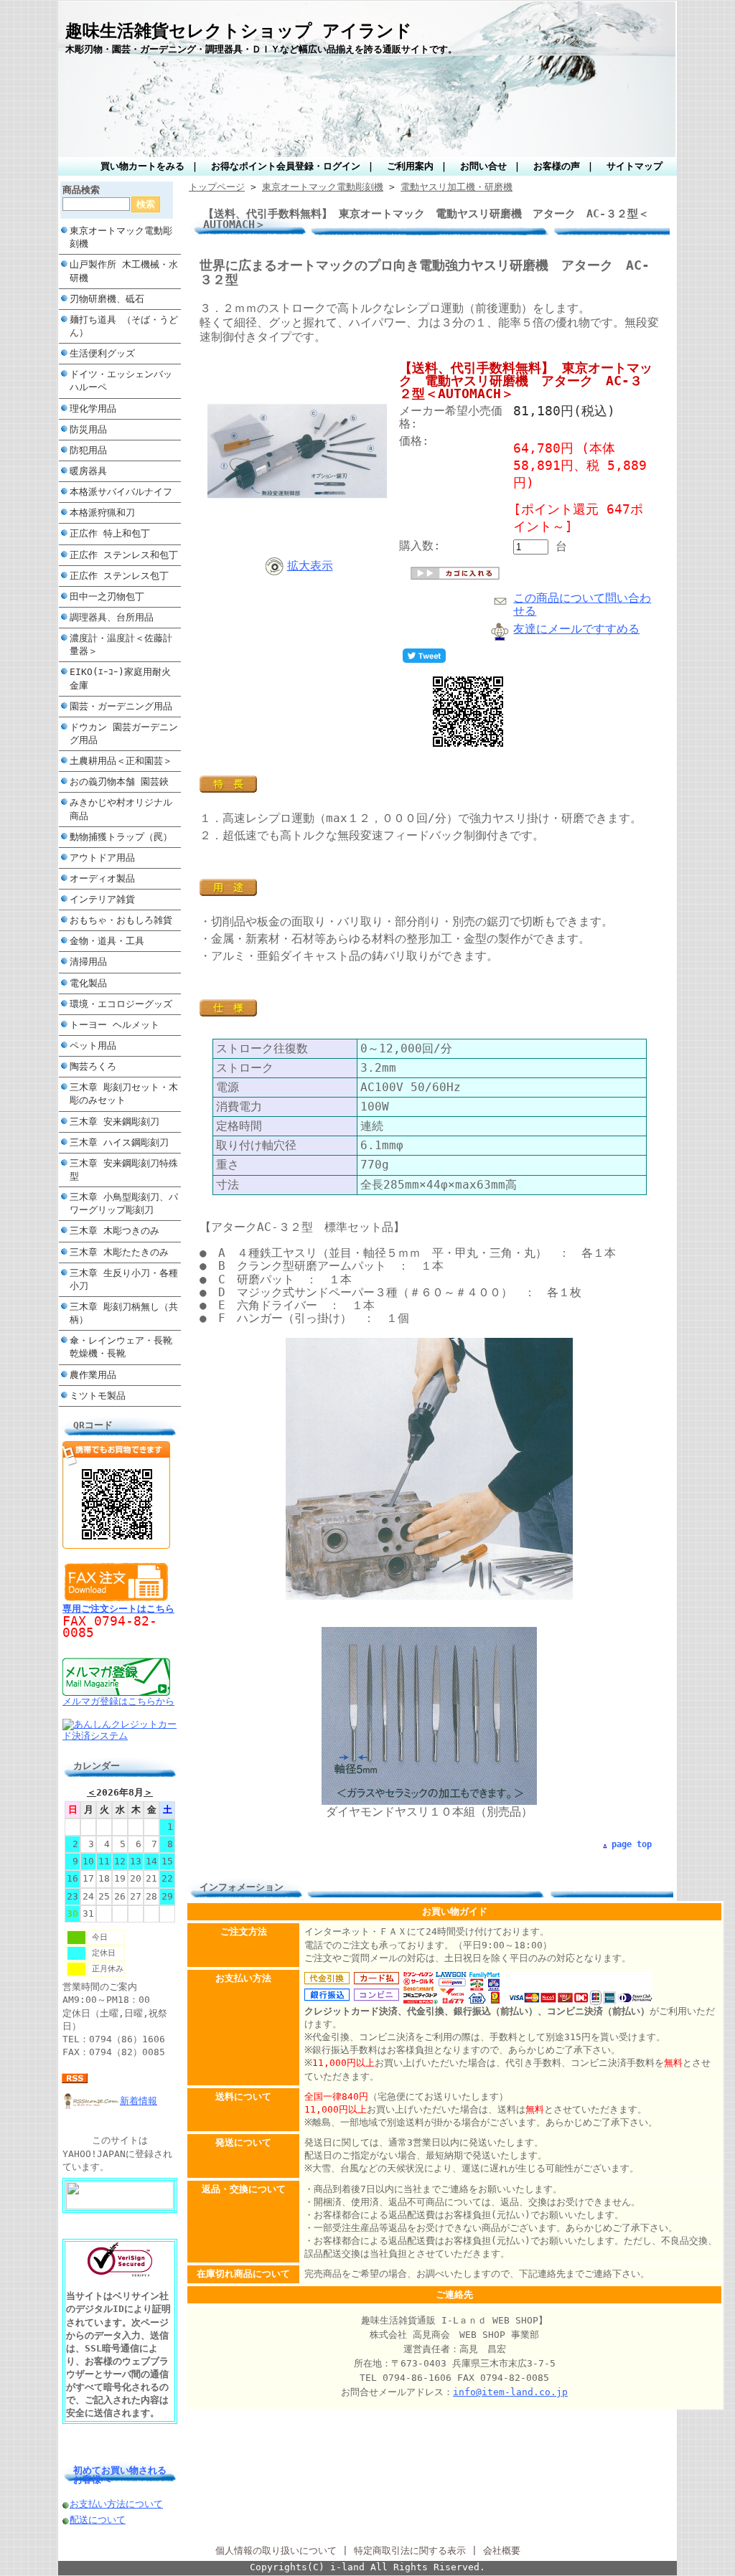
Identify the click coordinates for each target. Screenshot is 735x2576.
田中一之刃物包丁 (107, 596)
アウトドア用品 (102, 858)
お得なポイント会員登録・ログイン (286, 166)
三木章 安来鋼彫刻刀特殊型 (124, 1170)
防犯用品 (88, 450)
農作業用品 (93, 1375)
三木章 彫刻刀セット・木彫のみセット (124, 1094)
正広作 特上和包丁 (110, 533)
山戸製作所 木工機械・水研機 (124, 271)
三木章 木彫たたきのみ (119, 1252)
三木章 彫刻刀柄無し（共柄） (124, 1313)
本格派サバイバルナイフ (121, 492)
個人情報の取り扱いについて (276, 2551)
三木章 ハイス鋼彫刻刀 (119, 1142)
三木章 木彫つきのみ (114, 1231)
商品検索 (81, 190)
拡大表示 (310, 566)
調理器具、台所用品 (112, 617)
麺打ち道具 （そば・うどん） (124, 326)
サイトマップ (635, 166)
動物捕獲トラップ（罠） (121, 837)
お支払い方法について (116, 2504)
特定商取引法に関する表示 (410, 2551)
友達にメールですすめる (576, 629)
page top (632, 1844)
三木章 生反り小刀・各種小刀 (124, 1279)
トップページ (217, 187)
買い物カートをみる (142, 166)
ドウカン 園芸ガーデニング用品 (124, 733)
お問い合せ (483, 166)
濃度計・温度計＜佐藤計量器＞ (121, 645)
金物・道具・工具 (107, 941)
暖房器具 (88, 471)
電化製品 (88, 983)
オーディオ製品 (102, 878)
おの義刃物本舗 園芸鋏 (119, 782)
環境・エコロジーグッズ (121, 1004)
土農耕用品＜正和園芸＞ (121, 761)
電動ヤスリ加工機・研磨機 (457, 187)
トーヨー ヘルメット (114, 1025)
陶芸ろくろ (93, 1066)
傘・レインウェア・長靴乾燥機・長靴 (121, 1347)
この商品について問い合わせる (582, 604)
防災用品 (88, 429)
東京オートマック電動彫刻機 (121, 237)
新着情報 (139, 2101)
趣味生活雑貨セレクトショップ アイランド (239, 31)
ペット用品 (93, 1046)
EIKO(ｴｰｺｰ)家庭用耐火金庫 (120, 678)
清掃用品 (88, 962)
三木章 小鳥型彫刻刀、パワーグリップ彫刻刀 (124, 1203)
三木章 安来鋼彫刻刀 (114, 1122)
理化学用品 (93, 409)
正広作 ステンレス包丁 (119, 576)
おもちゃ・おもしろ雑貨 (121, 920)
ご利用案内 (410, 166)
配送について (98, 2520)
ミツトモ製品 (98, 1396)
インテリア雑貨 (102, 899)
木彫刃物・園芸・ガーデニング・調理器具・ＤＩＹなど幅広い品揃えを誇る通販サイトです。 (261, 49)
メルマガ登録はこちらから (118, 1701)
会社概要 (502, 2551)
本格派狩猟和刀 (102, 513)
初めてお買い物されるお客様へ (120, 2475)
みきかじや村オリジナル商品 (121, 809)
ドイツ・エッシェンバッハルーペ (121, 381)
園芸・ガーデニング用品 (121, 706)
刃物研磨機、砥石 (107, 299)
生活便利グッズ (102, 353)
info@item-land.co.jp (510, 2392)
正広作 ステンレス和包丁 (124, 555)
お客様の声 (557, 166)
